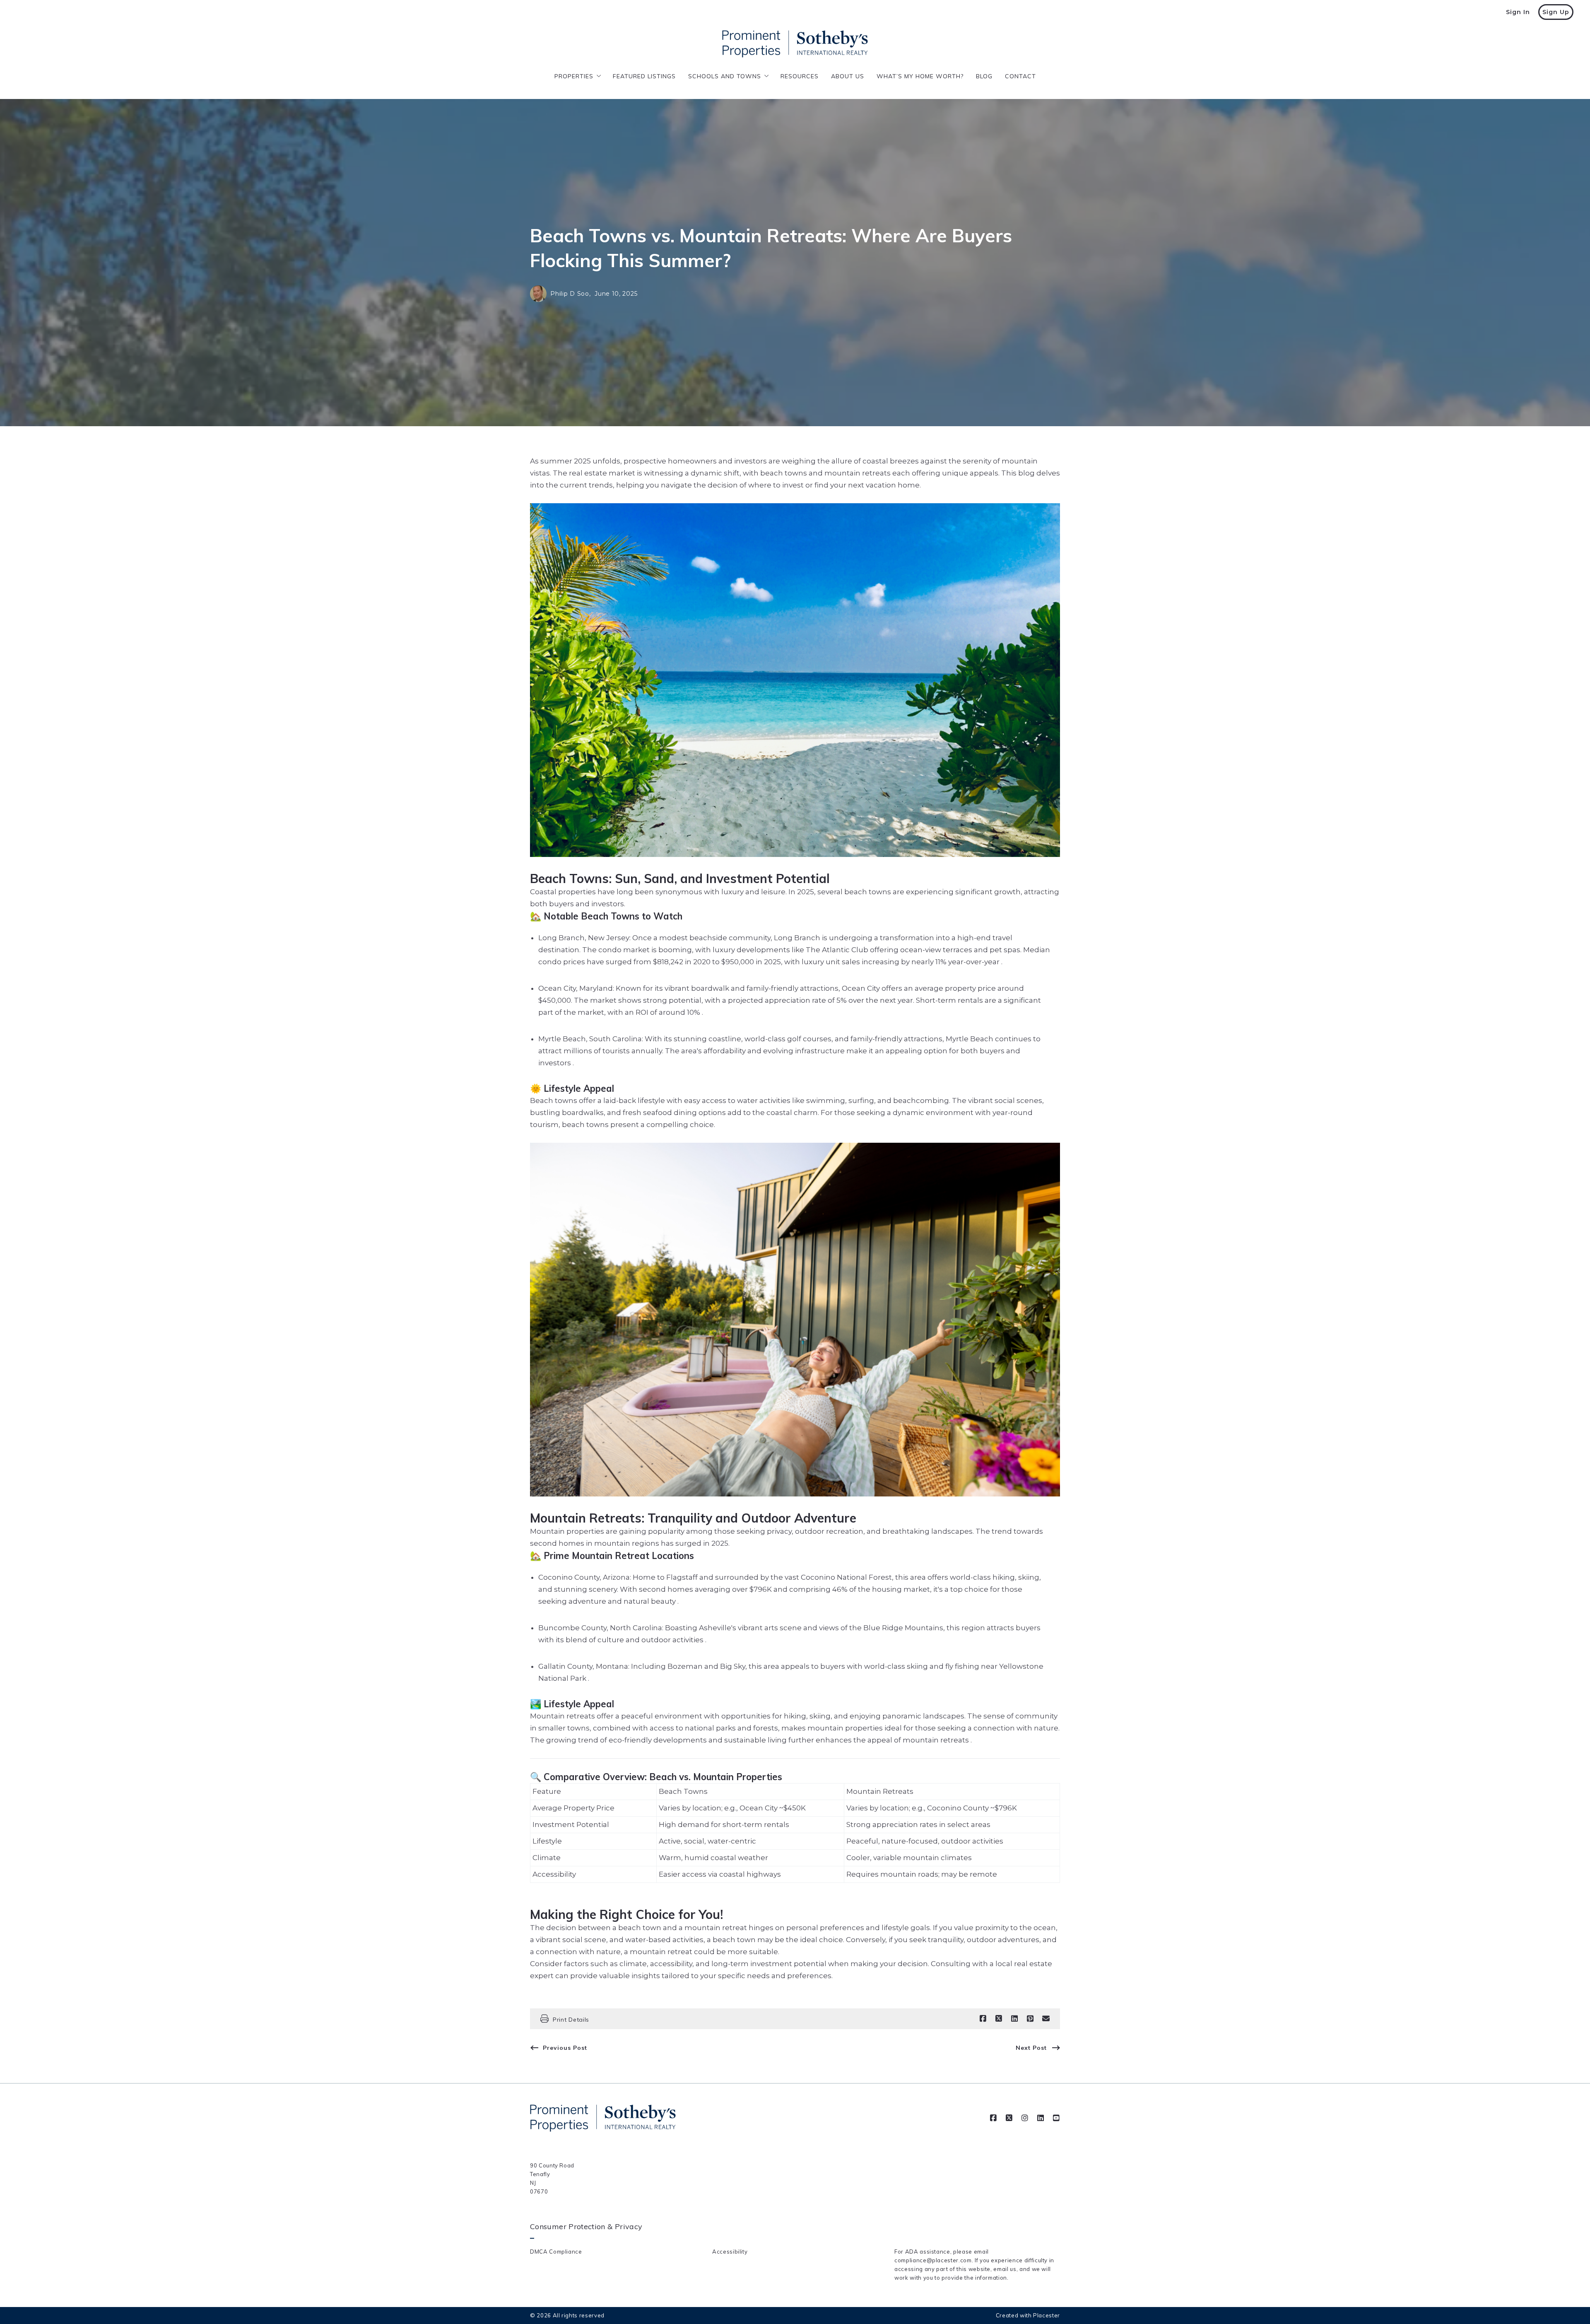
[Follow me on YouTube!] (1056, 2118)
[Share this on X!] (999, 2019)
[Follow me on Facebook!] (993, 2118)
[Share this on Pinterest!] (1030, 2019)
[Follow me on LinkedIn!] (1041, 2118)
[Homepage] (795, 44)
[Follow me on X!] (1009, 2118)
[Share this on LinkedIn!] (1014, 2019)
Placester (1047, 2315)
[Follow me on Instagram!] (1025, 2118)
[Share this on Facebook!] (983, 2019)
